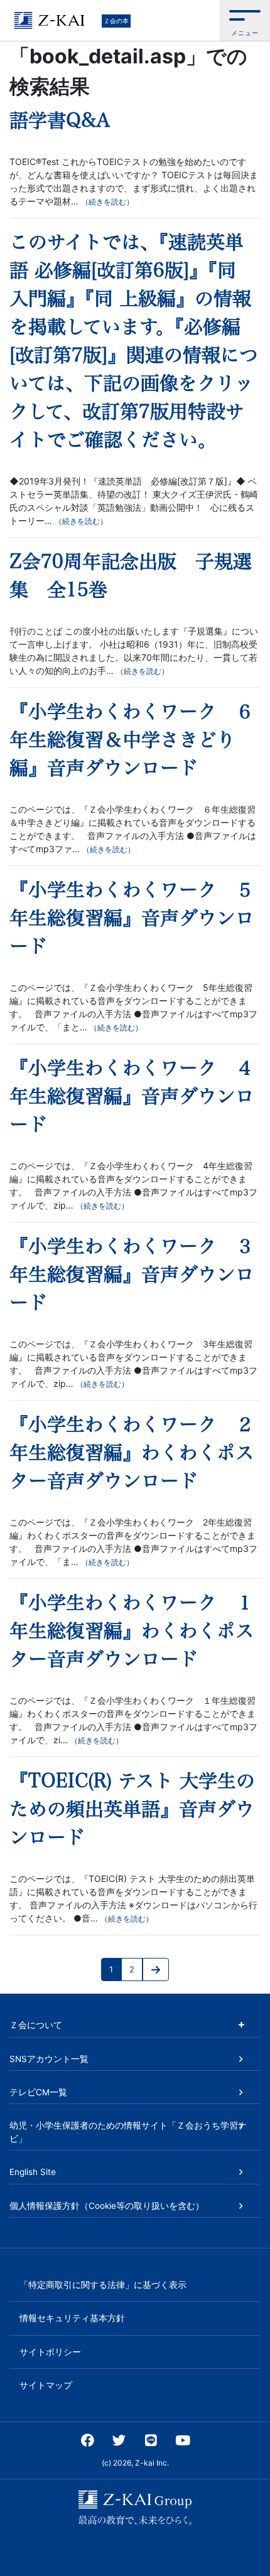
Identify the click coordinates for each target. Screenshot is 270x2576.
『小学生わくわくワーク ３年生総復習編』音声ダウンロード (132, 1275)
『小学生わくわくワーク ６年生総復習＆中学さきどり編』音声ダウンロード (132, 740)
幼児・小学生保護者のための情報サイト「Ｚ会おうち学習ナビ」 (128, 2132)
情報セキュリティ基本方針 (72, 2318)
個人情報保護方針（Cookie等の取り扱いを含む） (107, 2206)
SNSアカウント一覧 (49, 2059)
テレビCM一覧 (38, 2092)
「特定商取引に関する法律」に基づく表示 (103, 2285)
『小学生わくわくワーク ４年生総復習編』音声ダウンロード (132, 1096)
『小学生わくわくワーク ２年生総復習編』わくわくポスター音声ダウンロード (132, 1453)
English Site (33, 2172)
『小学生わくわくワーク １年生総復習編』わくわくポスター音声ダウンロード (132, 1631)
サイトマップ (46, 2385)
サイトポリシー (50, 2352)
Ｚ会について (36, 2025)
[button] (245, 20)
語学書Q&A (60, 120)
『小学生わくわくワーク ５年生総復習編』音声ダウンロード (132, 918)
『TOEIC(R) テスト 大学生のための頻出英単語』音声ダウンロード (132, 1809)
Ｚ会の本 (116, 21)
